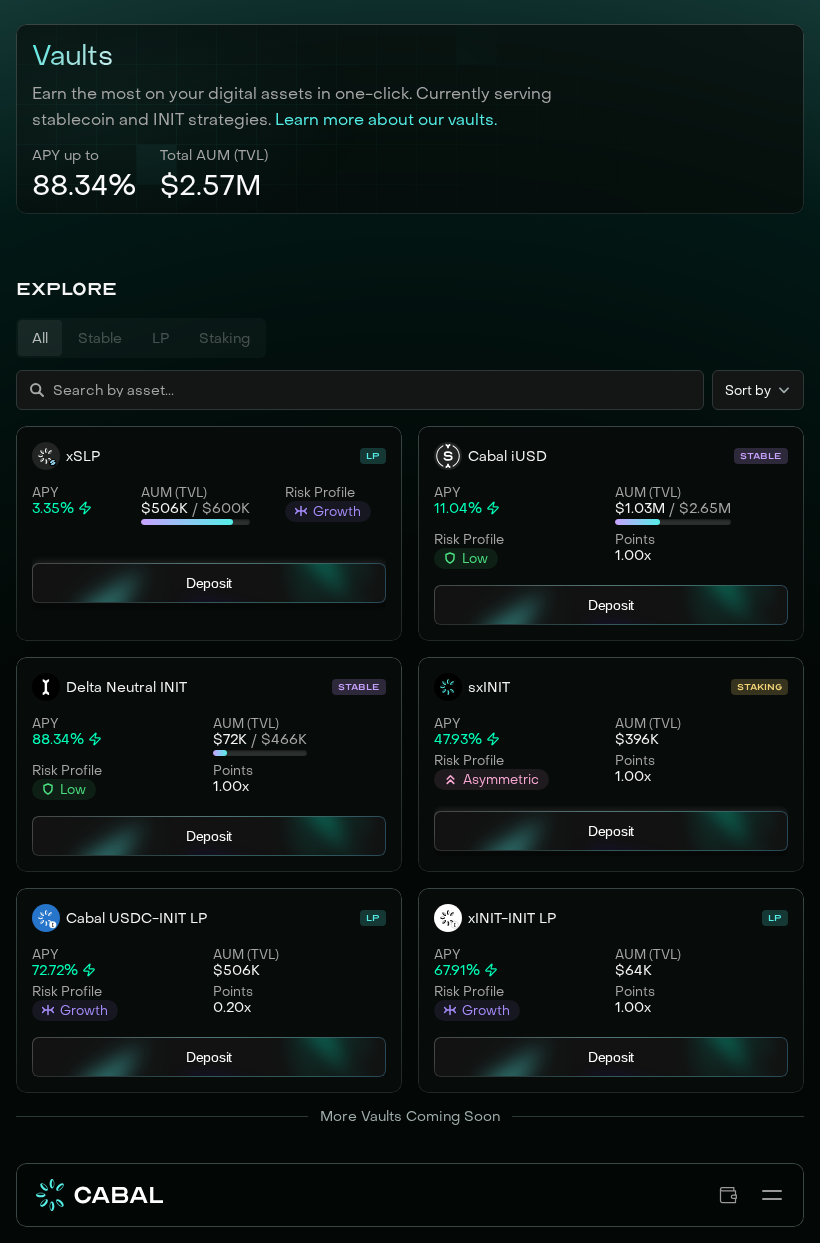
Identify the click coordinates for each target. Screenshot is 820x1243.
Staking (224, 338)
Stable (100, 338)
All (40, 338)
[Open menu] (772, 1195)
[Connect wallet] (728, 1195)
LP (160, 338)
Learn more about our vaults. (386, 119)
